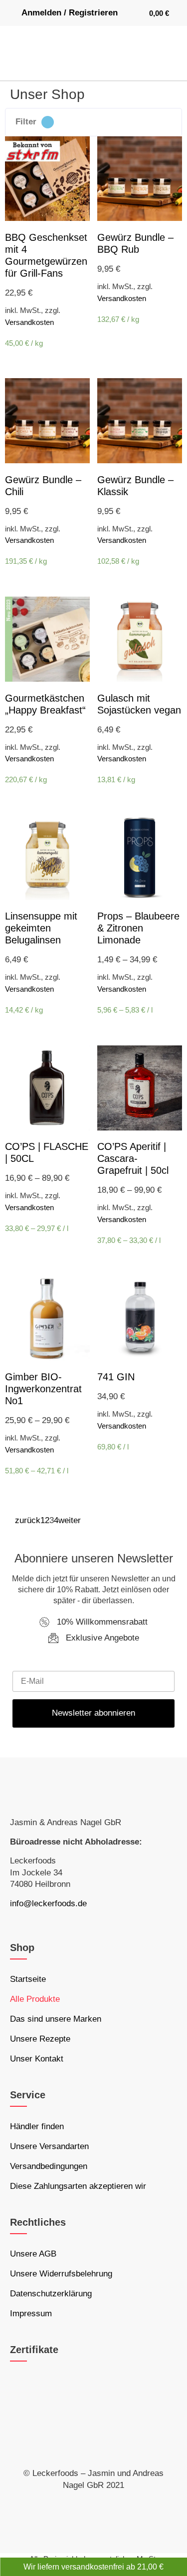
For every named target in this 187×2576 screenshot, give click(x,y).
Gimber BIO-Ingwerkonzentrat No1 (43, 1389)
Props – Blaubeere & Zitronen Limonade (138, 928)
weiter (70, 1520)
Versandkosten (29, 322)
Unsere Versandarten (49, 2146)
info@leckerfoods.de (48, 1904)
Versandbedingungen (49, 2166)
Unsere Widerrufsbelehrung (61, 2274)
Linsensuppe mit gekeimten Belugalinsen (41, 928)
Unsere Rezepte (40, 2039)
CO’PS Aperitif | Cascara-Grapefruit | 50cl (133, 1158)
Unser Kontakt (37, 2059)
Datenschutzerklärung (51, 2294)
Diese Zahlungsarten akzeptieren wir (78, 2186)
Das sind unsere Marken (56, 2019)
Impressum (31, 2314)
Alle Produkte (35, 1999)
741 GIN (116, 1377)
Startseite (28, 1979)
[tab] (93, 122)
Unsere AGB (33, 2254)
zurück (28, 1520)
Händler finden (37, 2126)
